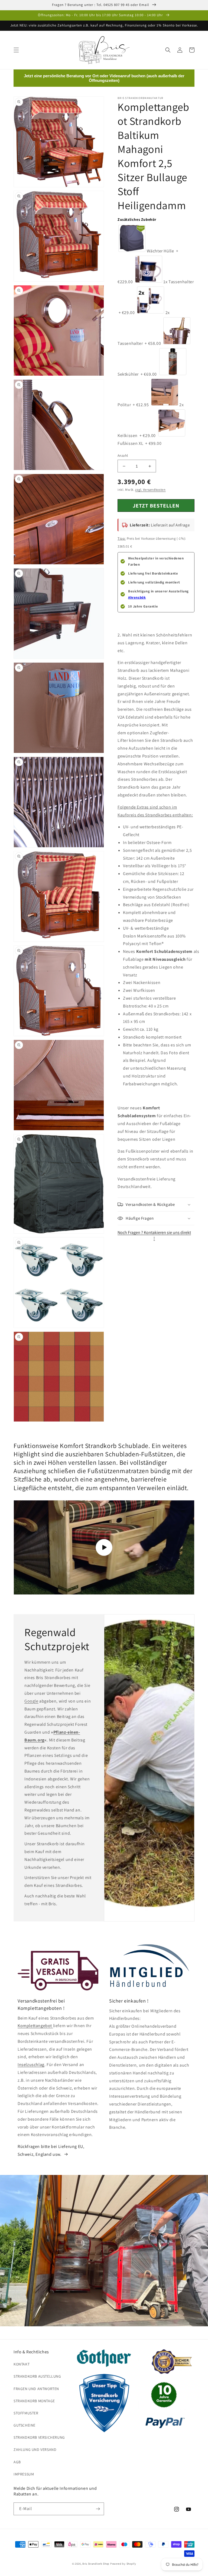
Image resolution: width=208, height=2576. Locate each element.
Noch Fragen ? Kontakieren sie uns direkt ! (154, 1235)
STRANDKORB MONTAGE (34, 2401)
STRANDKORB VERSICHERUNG (39, 2437)
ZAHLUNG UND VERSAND (35, 2450)
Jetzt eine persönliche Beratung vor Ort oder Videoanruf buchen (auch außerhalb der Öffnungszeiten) (104, 78)
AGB (17, 2462)
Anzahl (123, 456)
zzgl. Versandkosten (150, 490)
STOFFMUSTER (26, 2413)
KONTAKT (22, 2364)
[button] (16, 50)
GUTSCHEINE (25, 2425)
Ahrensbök (137, 597)
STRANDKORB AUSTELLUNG (37, 2376)
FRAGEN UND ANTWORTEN (36, 2389)
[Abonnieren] (98, 2509)
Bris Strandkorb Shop (96, 2564)
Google (31, 1701)
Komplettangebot (35, 2026)
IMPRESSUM (24, 2474)
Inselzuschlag (31, 2065)
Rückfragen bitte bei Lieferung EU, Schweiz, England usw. (51, 2150)
